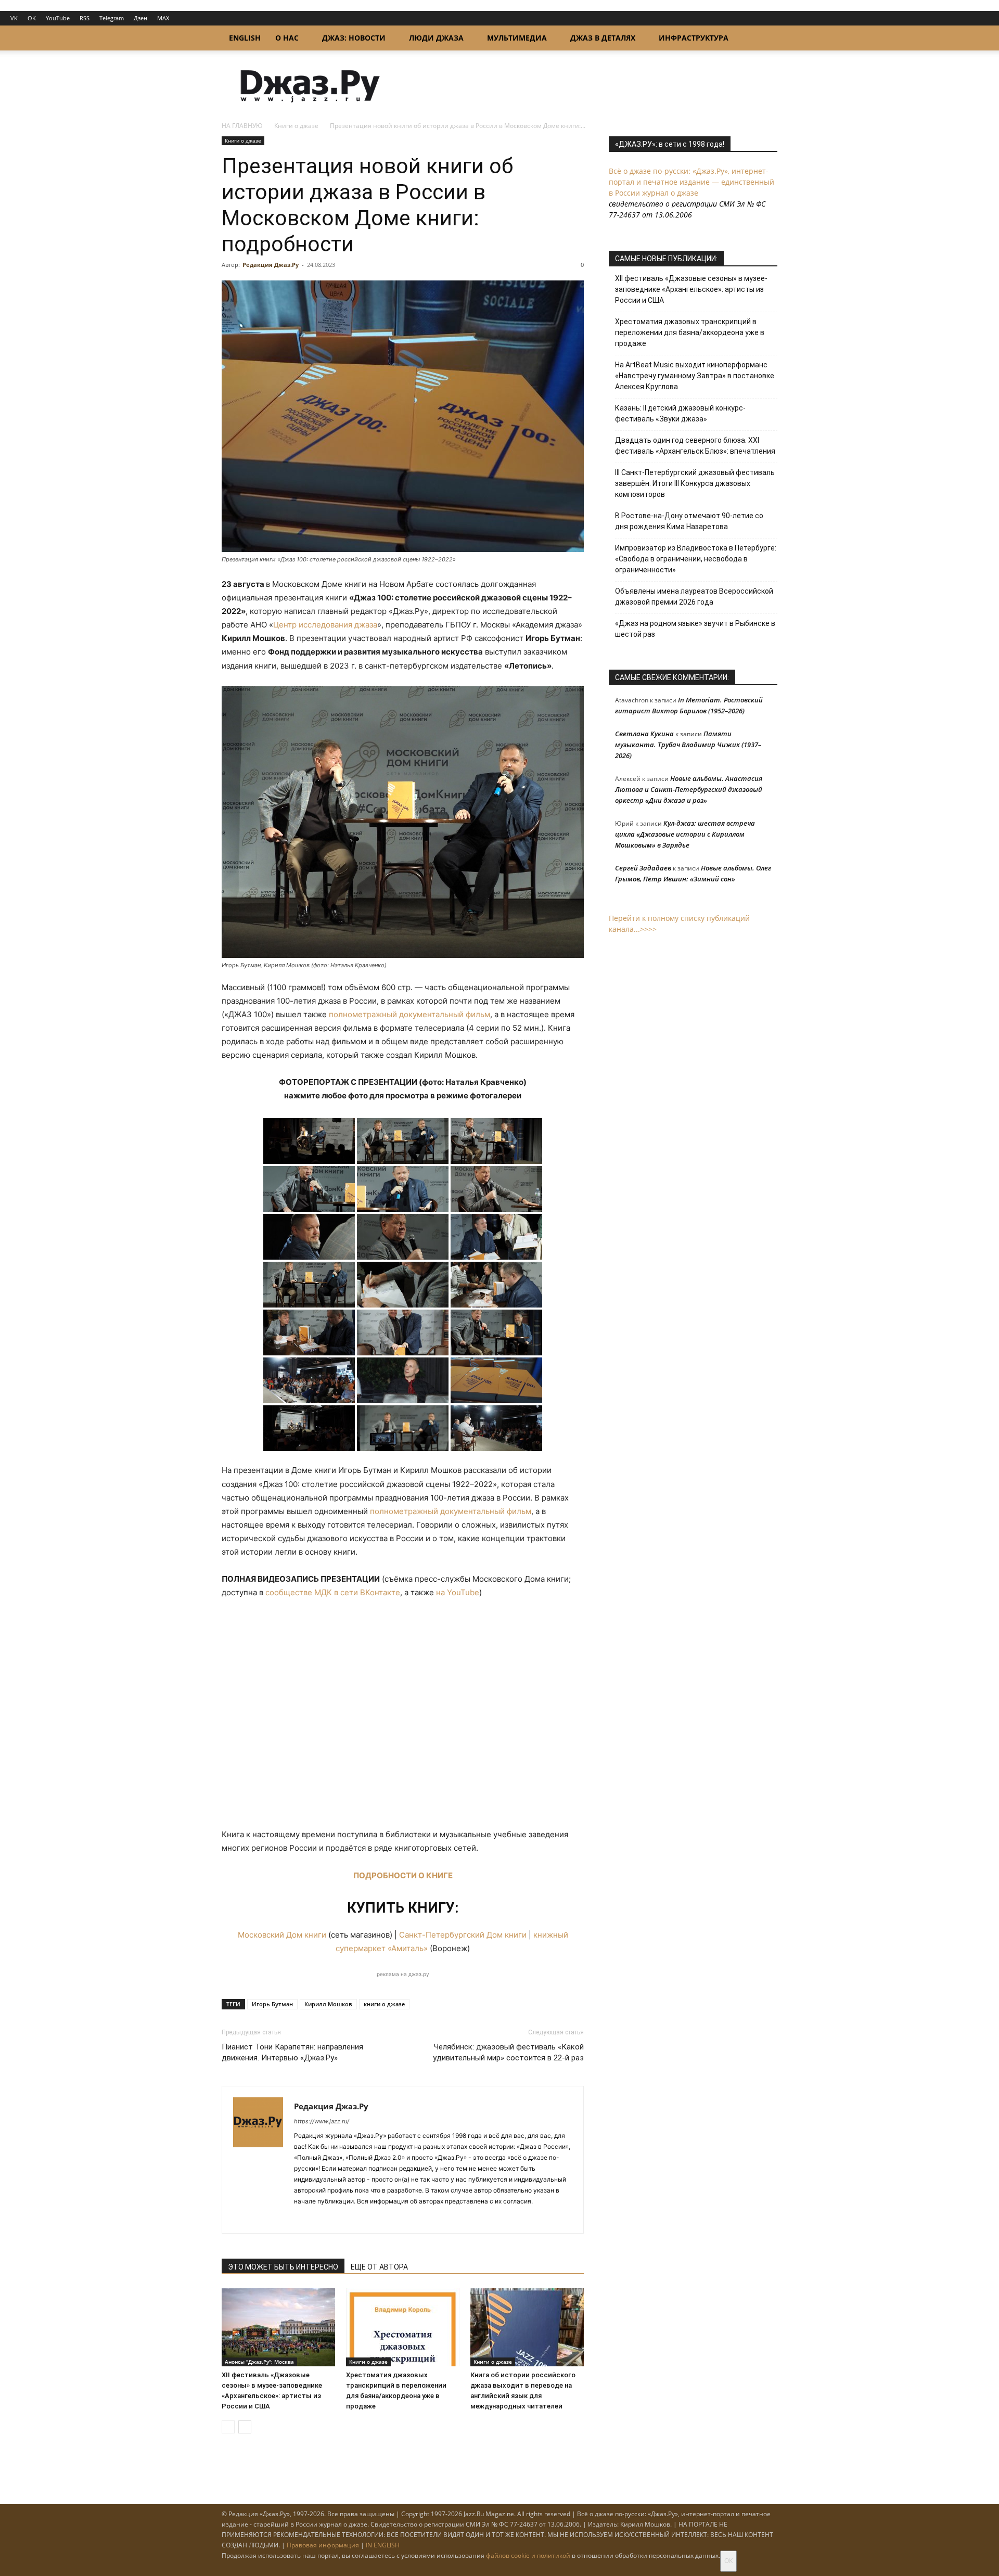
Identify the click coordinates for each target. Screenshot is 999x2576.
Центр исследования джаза (325, 625)
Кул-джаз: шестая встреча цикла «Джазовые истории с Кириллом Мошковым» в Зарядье (685, 834)
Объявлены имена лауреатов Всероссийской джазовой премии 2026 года (694, 597)
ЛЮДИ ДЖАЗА (436, 38)
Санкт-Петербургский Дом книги (463, 1935)
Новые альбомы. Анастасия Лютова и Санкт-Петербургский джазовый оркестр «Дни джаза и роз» (689, 789)
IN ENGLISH (383, 2545)
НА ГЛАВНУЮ (242, 126)
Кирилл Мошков (328, 2004)
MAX (163, 18)
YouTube (58, 18)
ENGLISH (245, 38)
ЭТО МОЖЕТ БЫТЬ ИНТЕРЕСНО (283, 2267)
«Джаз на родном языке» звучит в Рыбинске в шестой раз (695, 629)
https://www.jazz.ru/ (322, 2121)
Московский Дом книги (282, 1935)
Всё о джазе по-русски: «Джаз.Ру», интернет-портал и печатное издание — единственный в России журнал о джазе (691, 182)
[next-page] (245, 2427)
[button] (765, 39)
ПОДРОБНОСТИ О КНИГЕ (403, 1875)
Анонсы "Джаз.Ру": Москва (259, 2362)
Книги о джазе (296, 126)
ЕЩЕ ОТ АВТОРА (379, 2267)
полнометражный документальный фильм (409, 1014)
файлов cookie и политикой (528, 2555)
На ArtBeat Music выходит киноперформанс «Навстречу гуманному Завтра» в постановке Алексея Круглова (695, 376)
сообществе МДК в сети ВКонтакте (333, 1592)
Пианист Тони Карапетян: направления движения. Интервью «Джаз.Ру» (292, 2052)
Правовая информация (323, 2545)
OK (32, 18)
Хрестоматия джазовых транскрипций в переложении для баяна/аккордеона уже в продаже (690, 332)
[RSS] (303, 2219)
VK (14, 18)
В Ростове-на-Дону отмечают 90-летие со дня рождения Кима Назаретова (689, 521)
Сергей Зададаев (643, 868)
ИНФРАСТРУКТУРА (694, 38)
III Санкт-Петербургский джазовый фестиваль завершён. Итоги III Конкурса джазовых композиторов (695, 483)
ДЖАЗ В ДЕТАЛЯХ (603, 38)
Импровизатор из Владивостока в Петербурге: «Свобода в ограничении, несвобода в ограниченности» (696, 559)
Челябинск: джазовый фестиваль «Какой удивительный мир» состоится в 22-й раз (508, 2052)
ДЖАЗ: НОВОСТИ (354, 38)
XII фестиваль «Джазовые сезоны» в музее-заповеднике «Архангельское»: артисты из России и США (691, 289)
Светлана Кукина (644, 734)
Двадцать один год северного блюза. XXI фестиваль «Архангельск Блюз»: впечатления (695, 446)
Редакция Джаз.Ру (271, 265)
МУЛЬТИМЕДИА (517, 38)
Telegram (112, 18)
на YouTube (458, 1592)
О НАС (287, 38)
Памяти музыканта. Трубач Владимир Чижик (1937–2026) (688, 745)
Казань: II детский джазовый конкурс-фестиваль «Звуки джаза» (680, 413)
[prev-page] (228, 2427)
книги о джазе (384, 2004)
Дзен (140, 18)
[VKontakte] (321, 2219)
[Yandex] (340, 2219)
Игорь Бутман (272, 2004)
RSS (85, 18)
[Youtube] (359, 2219)
